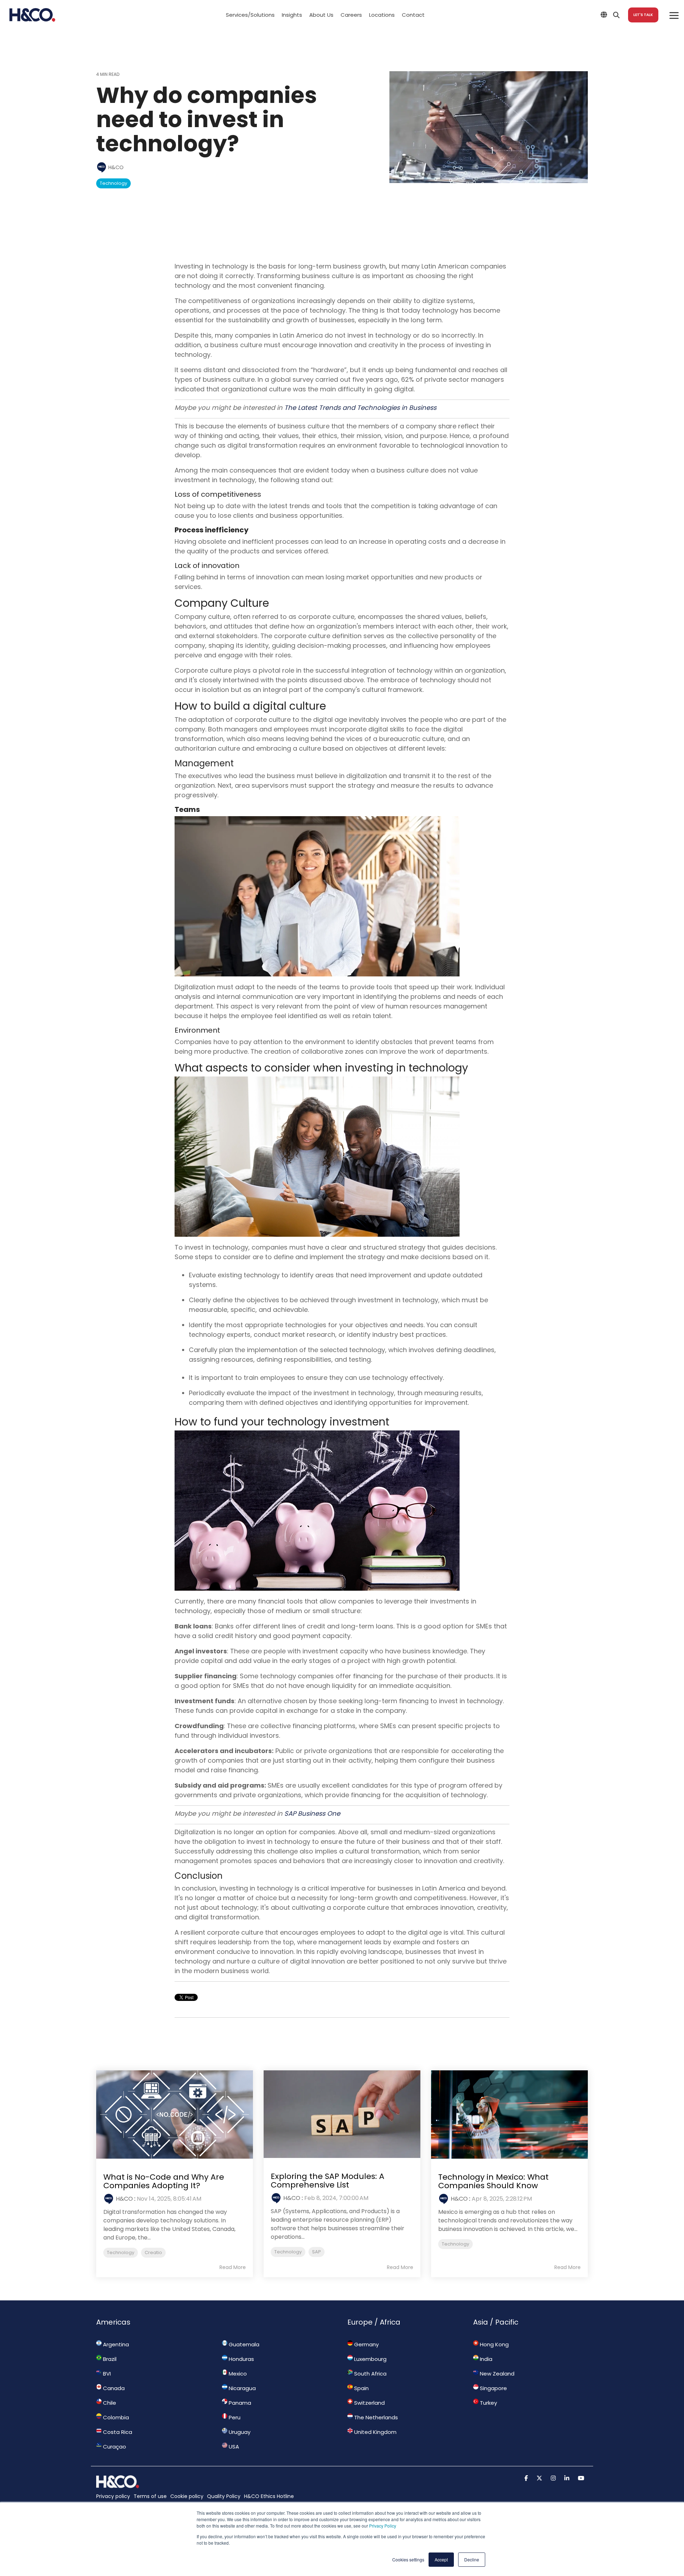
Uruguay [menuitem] (239, 2432)
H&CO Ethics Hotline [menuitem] (269, 2496)
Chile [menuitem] (109, 2403)
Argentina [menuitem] (115, 2344)
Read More (233, 2267)
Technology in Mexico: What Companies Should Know (493, 2181)
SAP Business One (312, 1813)
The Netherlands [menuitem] (375, 2417)
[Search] (616, 15)
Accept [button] (441, 2559)
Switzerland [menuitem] (369, 2403)
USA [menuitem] (233, 2447)
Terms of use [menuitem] (150, 2496)
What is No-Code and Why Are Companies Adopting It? (164, 2181)
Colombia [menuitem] (115, 2417)
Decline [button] (472, 2559)
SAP (317, 2252)
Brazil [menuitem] (109, 2359)
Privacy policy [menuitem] (113, 2496)
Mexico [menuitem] (237, 2374)
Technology (113, 183)
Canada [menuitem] (113, 2388)
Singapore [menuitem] (493, 2388)
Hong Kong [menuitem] (494, 2344)
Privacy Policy (383, 2526)
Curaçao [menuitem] (114, 2447)
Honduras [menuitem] (241, 2359)
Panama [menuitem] (239, 2403)
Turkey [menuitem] (488, 2403)
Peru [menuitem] (234, 2417)
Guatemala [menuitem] (243, 2344)
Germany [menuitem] (366, 2344)
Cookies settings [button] (408, 2559)
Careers (351, 15)
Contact (413, 15)
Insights (292, 15)
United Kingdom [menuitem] (375, 2432)
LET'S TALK (643, 15)
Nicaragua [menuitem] (242, 2388)
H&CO (115, 167)
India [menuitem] (485, 2359)
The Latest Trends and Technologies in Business (360, 408)
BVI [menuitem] (106, 2374)
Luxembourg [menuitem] (370, 2359)
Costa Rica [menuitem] (117, 2432)
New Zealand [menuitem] (496, 2374)
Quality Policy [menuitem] (224, 2496)
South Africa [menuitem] (370, 2374)
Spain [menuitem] (361, 2388)
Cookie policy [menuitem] (187, 2496)
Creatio (153, 2252)
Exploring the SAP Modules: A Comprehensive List (328, 2181)
